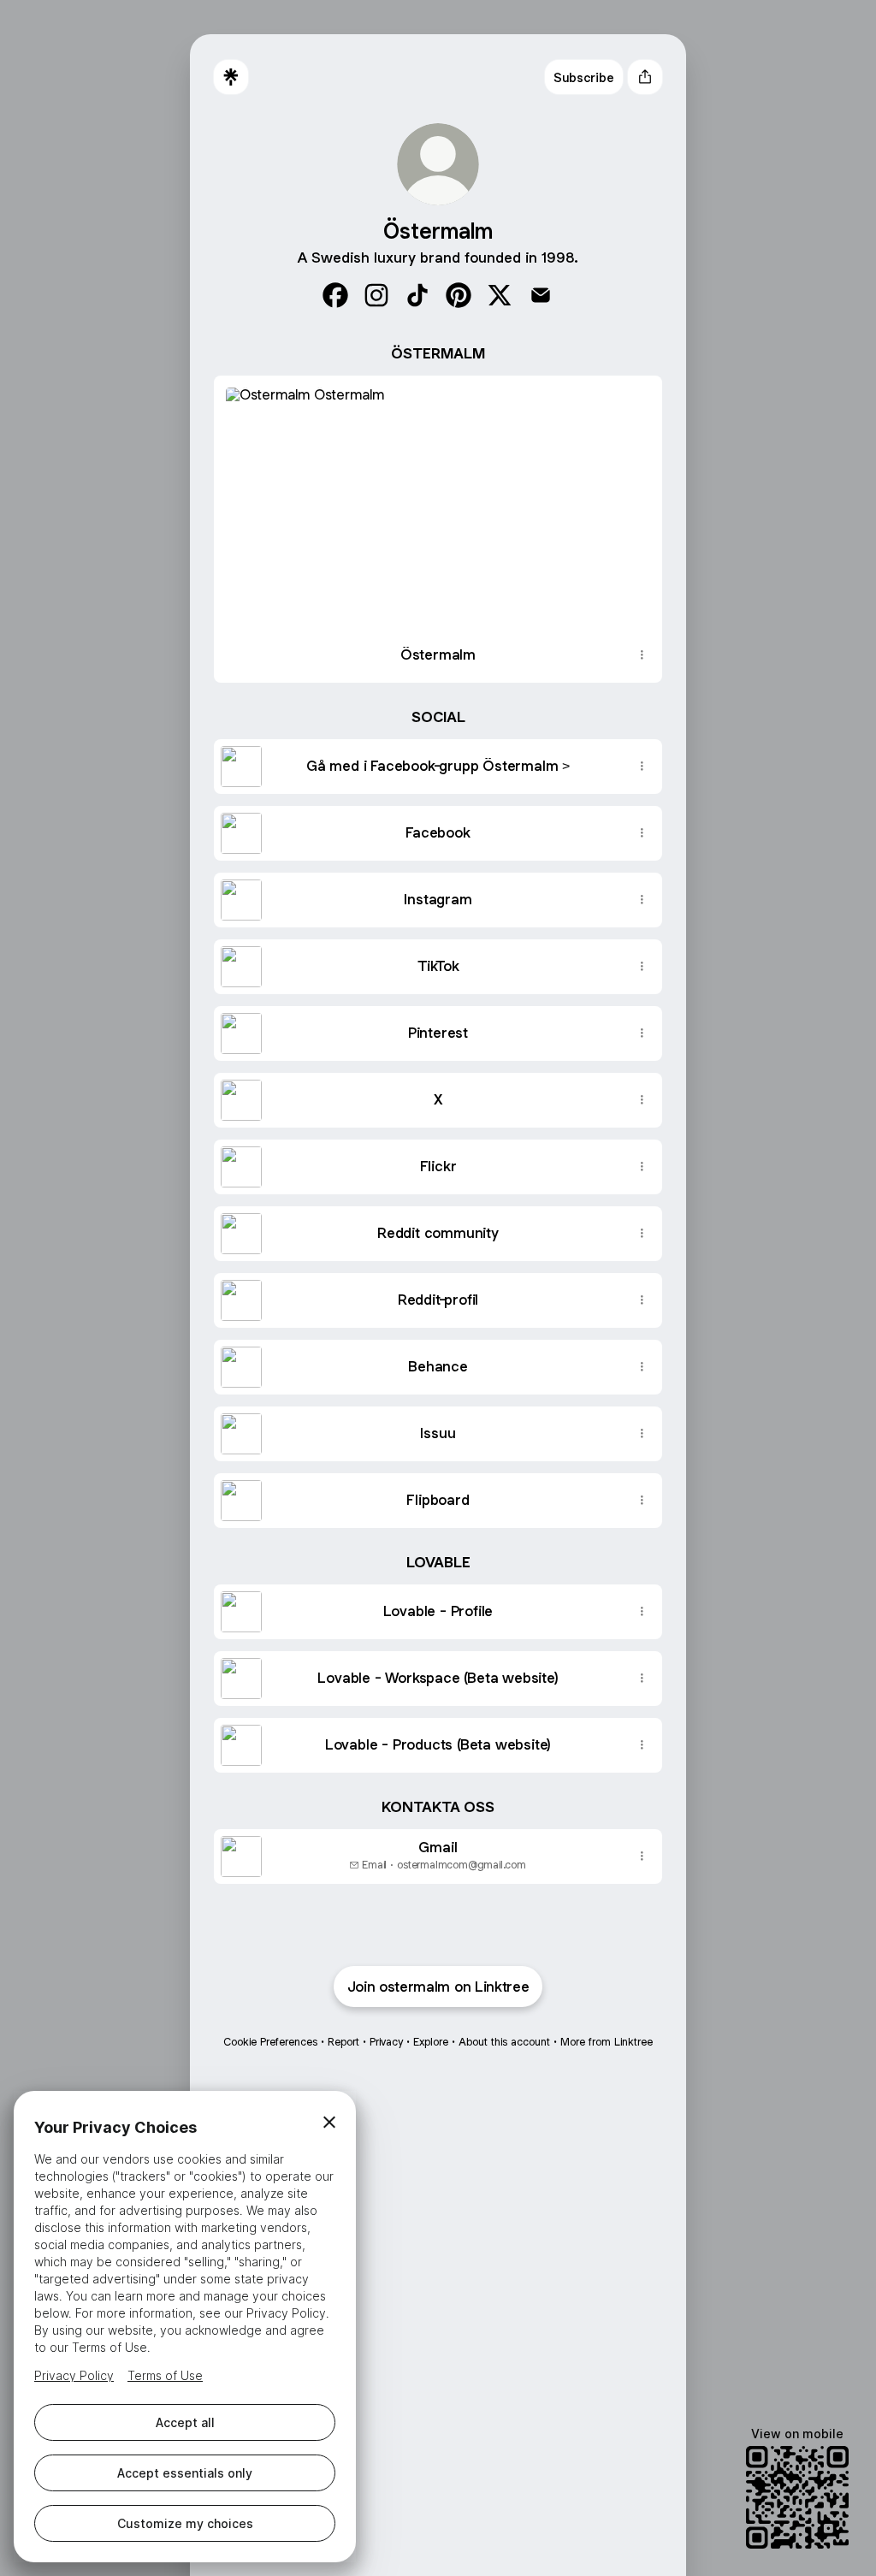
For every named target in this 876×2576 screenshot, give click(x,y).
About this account (504, 2042)
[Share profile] (645, 77)
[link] (335, 295)
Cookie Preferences (270, 2042)
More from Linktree (607, 2042)
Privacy (386, 2042)
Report (343, 2042)
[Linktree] (231, 77)
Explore (431, 2042)
